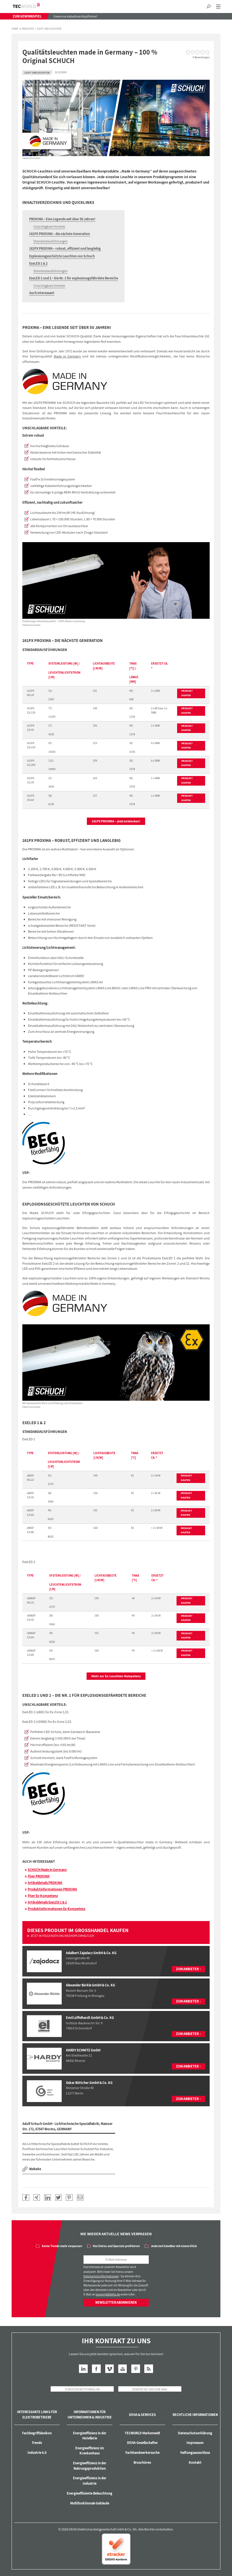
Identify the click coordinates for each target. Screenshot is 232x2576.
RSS (149, 2369)
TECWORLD (31, 6)
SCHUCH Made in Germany (47, 1870)
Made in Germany (67, 356)
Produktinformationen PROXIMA (52, 1889)
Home (15, 29)
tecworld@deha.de (108, 2294)
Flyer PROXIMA (39, 1876)
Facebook (96, 2369)
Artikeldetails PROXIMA (45, 1883)
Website (35, 2169)
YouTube (123, 2369)
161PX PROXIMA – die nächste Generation (60, 234)
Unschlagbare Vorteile (49, 226)
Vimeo (110, 2369)
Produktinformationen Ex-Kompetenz (57, 1909)
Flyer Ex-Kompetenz (43, 1896)
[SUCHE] (208, 7)
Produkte (28, 29)
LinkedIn (83, 2369)
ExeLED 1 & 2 (38, 263)
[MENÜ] (218, 7)
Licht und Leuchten (49, 29)
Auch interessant (42, 293)
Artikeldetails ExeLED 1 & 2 (47, 1902)
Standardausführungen (51, 241)
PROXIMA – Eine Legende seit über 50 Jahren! (62, 219)
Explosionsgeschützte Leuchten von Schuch (62, 256)
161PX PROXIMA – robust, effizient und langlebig (65, 248)
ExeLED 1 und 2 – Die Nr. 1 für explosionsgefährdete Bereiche (74, 278)
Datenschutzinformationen (101, 2276)
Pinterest (136, 2369)
